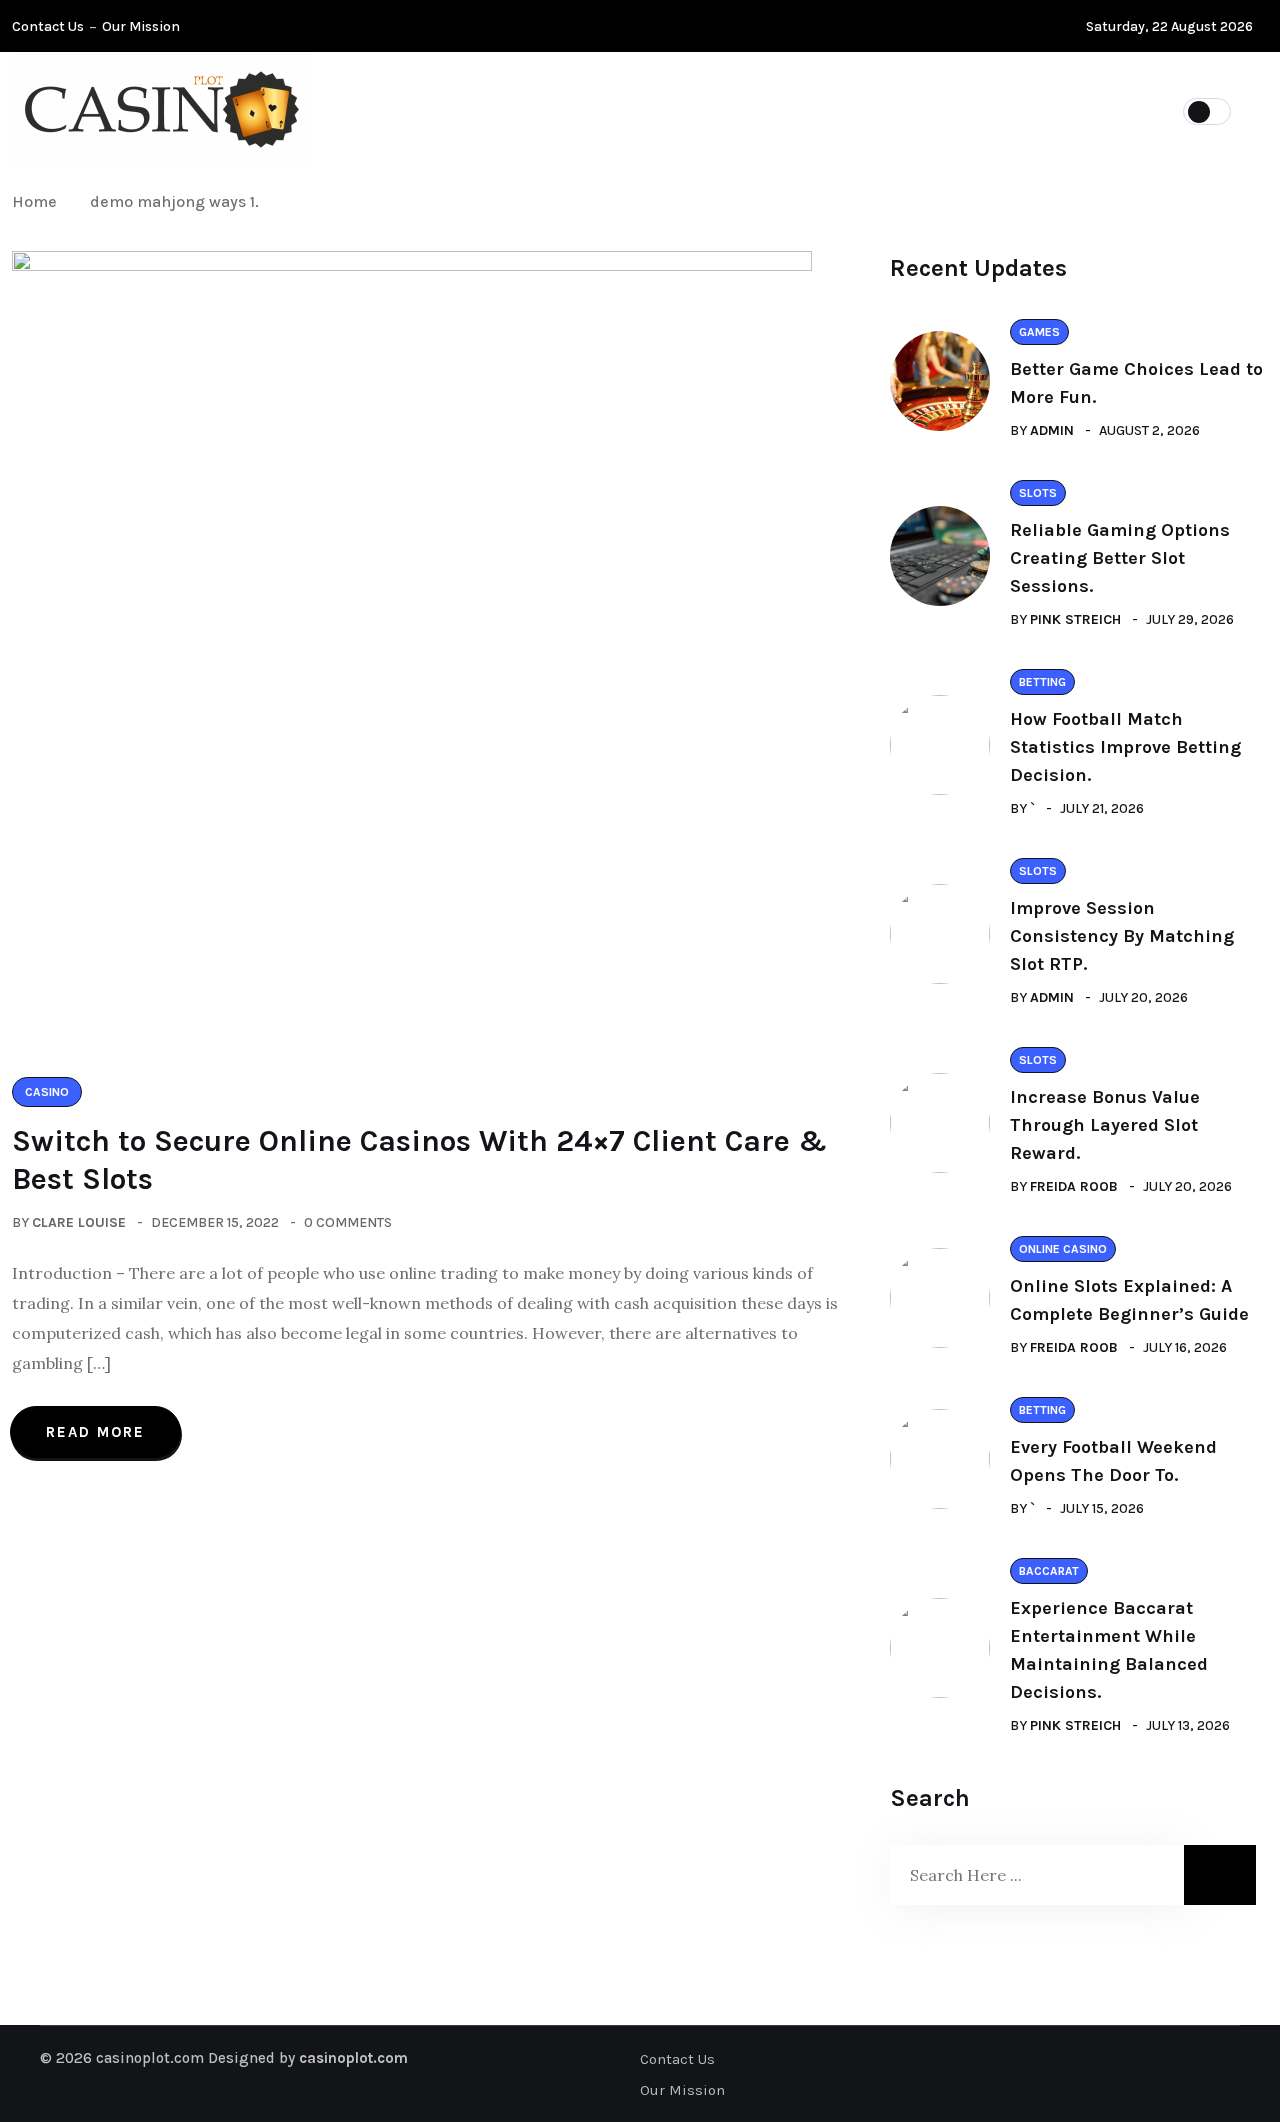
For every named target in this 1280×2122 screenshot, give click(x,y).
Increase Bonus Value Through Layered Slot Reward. (1105, 1125)
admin (1052, 430)
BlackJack (991, 110)
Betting (865, 110)
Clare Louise (79, 1222)
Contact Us (48, 26)
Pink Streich (1075, 619)
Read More (95, 1432)
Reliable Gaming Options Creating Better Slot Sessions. (1120, 558)
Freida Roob (1074, 1186)
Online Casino (726, 110)
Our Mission (141, 26)
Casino (591, 110)
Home (38, 201)
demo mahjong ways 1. (174, 201)
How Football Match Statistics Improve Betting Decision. (1125, 747)
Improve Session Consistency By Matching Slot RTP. (1122, 936)
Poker (487, 110)
